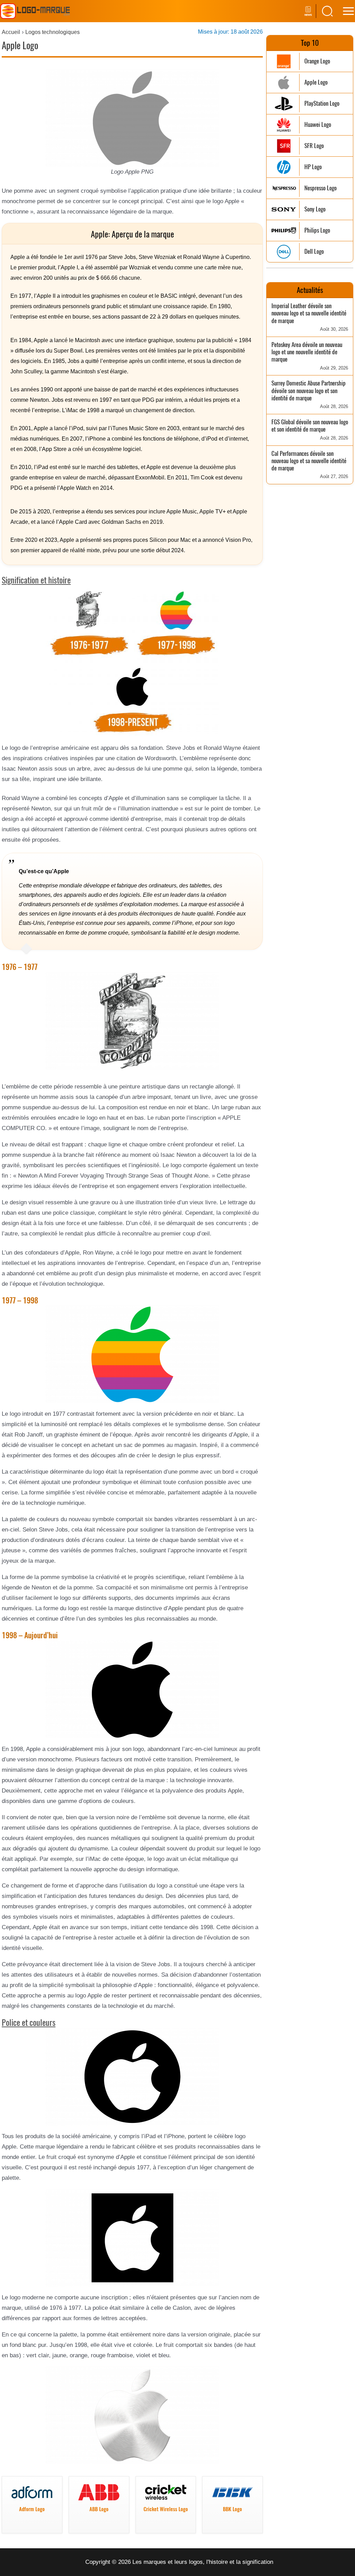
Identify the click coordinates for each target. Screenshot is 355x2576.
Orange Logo (317, 61)
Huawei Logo (318, 125)
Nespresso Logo (321, 188)
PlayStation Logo (322, 103)
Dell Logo (314, 251)
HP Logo (313, 167)
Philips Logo (317, 230)
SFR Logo (314, 146)
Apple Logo (316, 82)
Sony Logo (315, 209)
